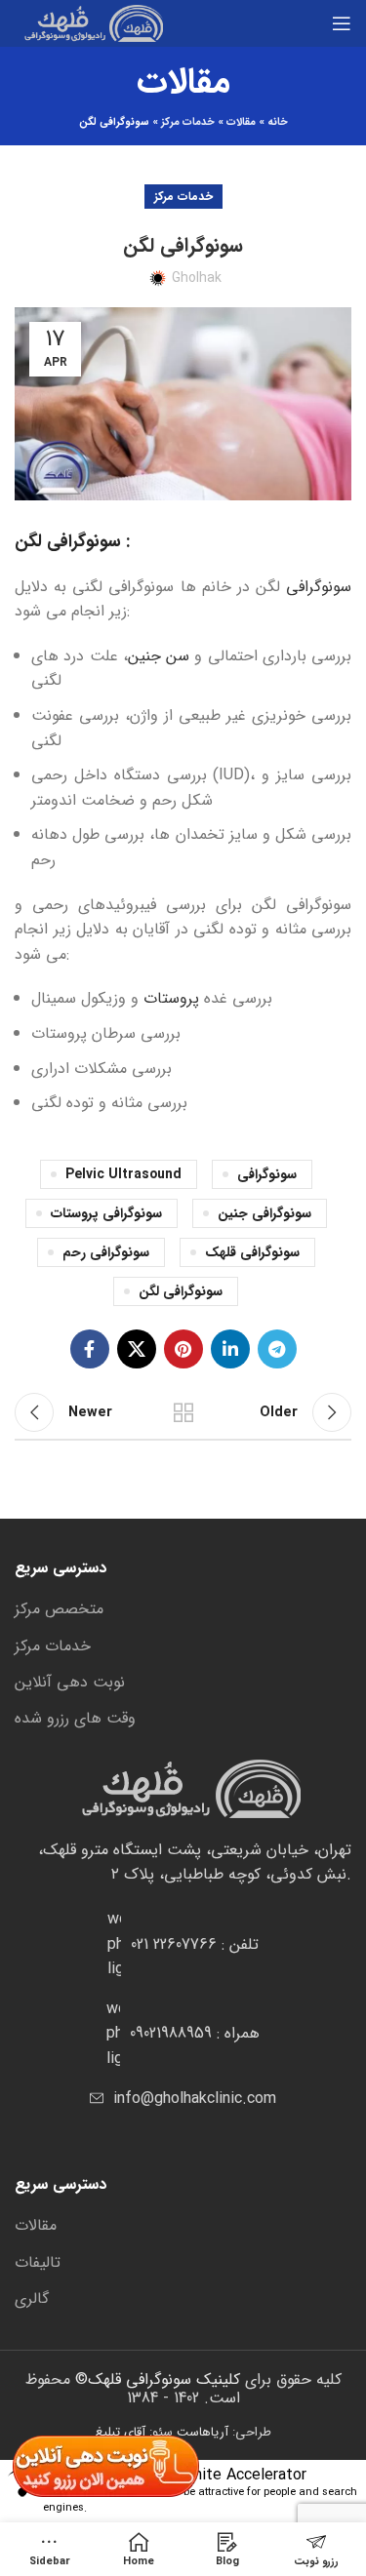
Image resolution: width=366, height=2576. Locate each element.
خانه (278, 122)
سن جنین (159, 656)
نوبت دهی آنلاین (70, 1683)
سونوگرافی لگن (181, 1291)
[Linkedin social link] (230, 1349)
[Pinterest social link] (183, 1349)
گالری (32, 2299)
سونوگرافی (319, 587)
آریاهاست (203, 2432)
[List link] (183, 1944)
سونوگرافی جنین (264, 1213)
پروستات (171, 998)
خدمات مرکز (188, 122)
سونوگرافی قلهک (252, 1252)
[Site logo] (89, 23)
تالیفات (38, 2263)
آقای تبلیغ (120, 2432)
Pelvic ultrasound (123, 1174)
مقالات (241, 122)
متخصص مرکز (59, 1609)
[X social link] (137, 1349)
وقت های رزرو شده (75, 1719)
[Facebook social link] (90, 1349)
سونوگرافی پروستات (106, 1213)
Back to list (183, 1412)
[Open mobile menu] (342, 23)
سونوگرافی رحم (106, 1252)
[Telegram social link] (277, 1349)
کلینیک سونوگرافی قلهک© (155, 2379)
